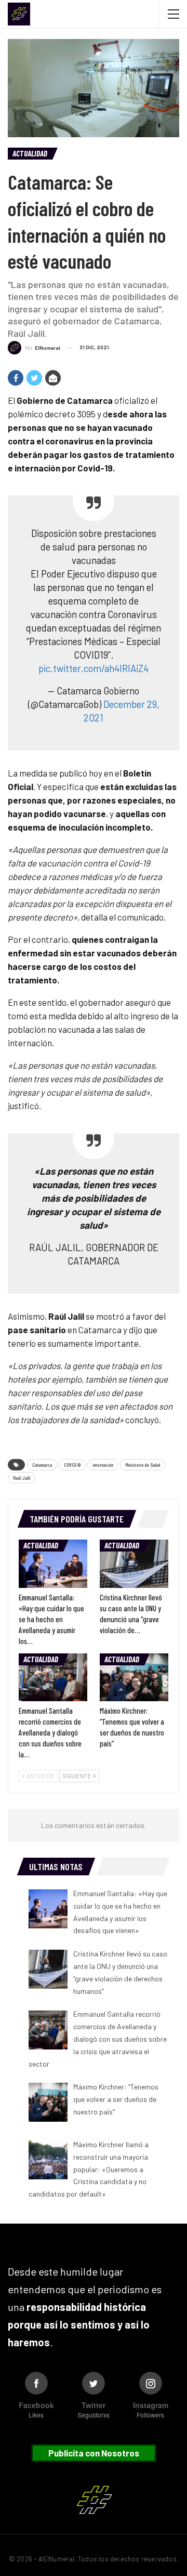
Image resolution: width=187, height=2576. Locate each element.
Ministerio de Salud (143, 1465)
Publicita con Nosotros (94, 2453)
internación (103, 1465)
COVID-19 (72, 1465)
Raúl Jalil (22, 1478)
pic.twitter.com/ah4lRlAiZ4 (94, 668)
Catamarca (42, 1465)
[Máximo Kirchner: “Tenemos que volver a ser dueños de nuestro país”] (134, 1677)
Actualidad (30, 153)
